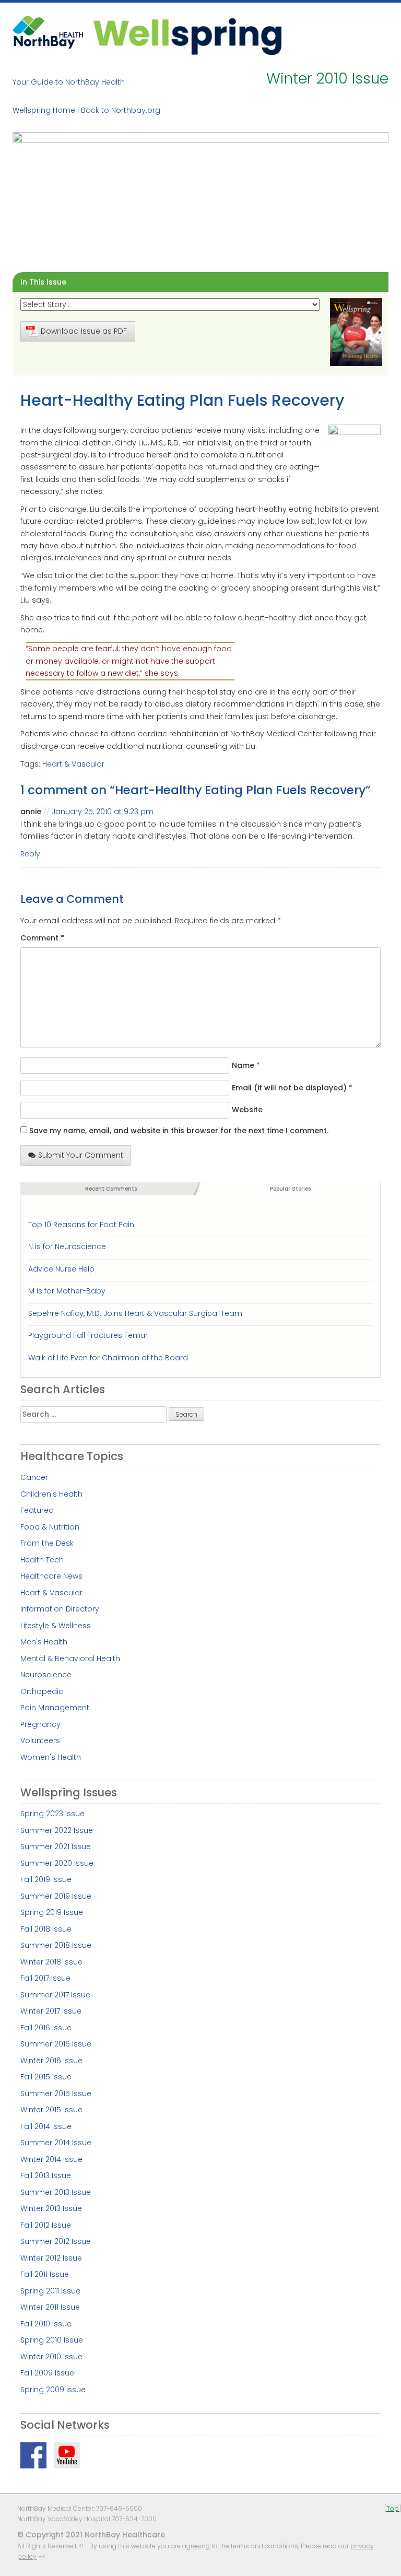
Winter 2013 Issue (51, 2208)
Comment (42, 938)
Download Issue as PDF (84, 331)
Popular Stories (290, 1189)
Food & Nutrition (50, 1527)
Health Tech (42, 1560)
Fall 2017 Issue (45, 1978)
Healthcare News (51, 1576)
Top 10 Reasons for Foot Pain (81, 1225)
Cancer (34, 1477)
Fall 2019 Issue (46, 1879)
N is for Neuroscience (67, 1246)
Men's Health (44, 1642)
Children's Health (51, 1494)
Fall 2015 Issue (46, 2077)
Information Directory (60, 1609)
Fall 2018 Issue (46, 1929)
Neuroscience (46, 1675)
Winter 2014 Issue (51, 2159)
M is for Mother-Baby (67, 1291)
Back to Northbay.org (121, 110)
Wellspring (187, 35)
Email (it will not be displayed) (289, 1088)
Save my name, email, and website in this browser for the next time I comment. (179, 1131)
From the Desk (47, 1543)
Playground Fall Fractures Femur (88, 1335)
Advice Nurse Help (61, 1269)
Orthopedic (42, 1691)
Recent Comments (111, 1189)
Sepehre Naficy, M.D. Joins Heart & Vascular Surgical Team (135, 1313)
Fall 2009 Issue (47, 2373)
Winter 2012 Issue (51, 2258)
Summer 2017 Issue (55, 1995)
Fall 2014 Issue (46, 2126)
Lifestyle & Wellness (56, 1626)
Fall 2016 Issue (46, 2028)
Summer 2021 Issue (56, 1846)
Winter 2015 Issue (51, 2110)
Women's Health (51, 1757)
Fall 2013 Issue (46, 2175)
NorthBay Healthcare (49, 35)
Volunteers (40, 1740)
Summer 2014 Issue (56, 2143)
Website (247, 1110)
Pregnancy (40, 1724)
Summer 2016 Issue (56, 2044)
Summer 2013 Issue (56, 2192)
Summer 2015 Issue (56, 2093)
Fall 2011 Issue (45, 2274)
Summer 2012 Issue (56, 2241)
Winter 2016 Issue (51, 2061)
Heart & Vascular (73, 764)
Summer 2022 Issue (57, 1830)
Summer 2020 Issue (57, 1863)
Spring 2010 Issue (52, 2340)
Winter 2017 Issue (51, 2011)
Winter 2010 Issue (51, 2357)
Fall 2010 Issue (46, 2324)
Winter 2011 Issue (50, 2307)
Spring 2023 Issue (52, 1814)
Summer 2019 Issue (56, 1896)
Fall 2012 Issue (46, 2225)
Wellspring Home (44, 110)
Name (243, 1065)
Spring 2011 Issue (50, 2291)
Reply (30, 854)
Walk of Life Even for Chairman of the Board (108, 1358)
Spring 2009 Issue (53, 2390)
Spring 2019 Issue (52, 1912)
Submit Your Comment (81, 1155)
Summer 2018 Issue (56, 1945)
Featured (37, 1510)
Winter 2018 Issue (51, 1962)
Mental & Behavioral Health (70, 1658)
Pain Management (55, 1708)
